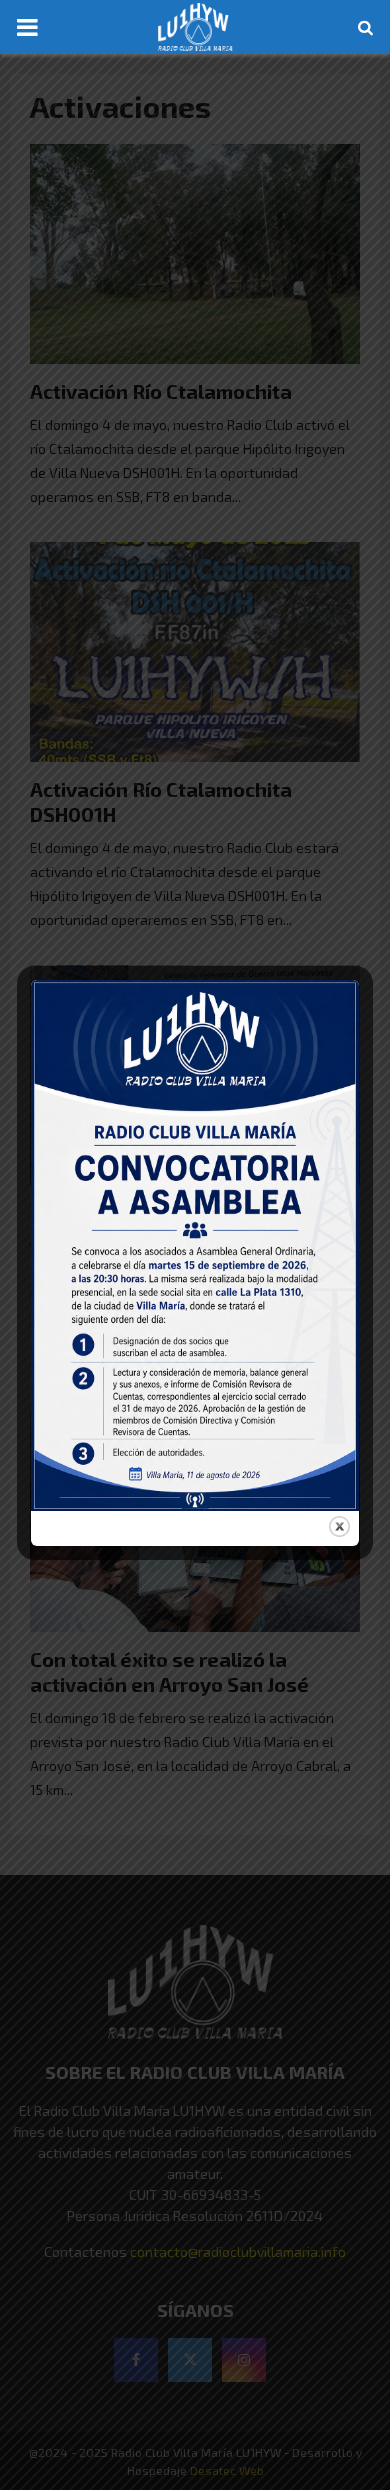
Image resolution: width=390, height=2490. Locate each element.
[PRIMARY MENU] (27, 27)
